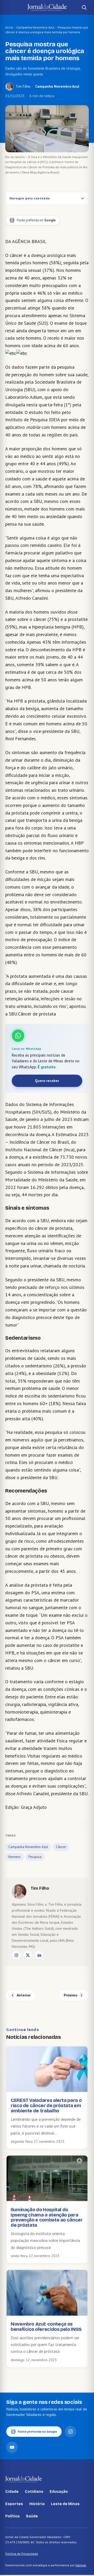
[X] (28, 1955)
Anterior (24, 1995)
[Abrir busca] (84, 7)
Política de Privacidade (22, 2554)
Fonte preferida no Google (37, 2431)
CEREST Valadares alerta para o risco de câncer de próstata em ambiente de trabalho (46, 2106)
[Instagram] (16, 1955)
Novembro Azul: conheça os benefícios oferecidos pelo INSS (46, 2327)
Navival (81, 2565)
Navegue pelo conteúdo (30, 198)
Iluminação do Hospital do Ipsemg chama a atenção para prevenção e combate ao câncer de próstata (47, 2217)
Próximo (70, 1995)
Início (9, 27)
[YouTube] (12, 2447)
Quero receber (47, 1081)
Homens (14, 1857)
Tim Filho (23, 86)
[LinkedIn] (39, 1955)
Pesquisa (35, 1857)
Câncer (61, 1847)
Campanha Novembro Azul (35, 27)
